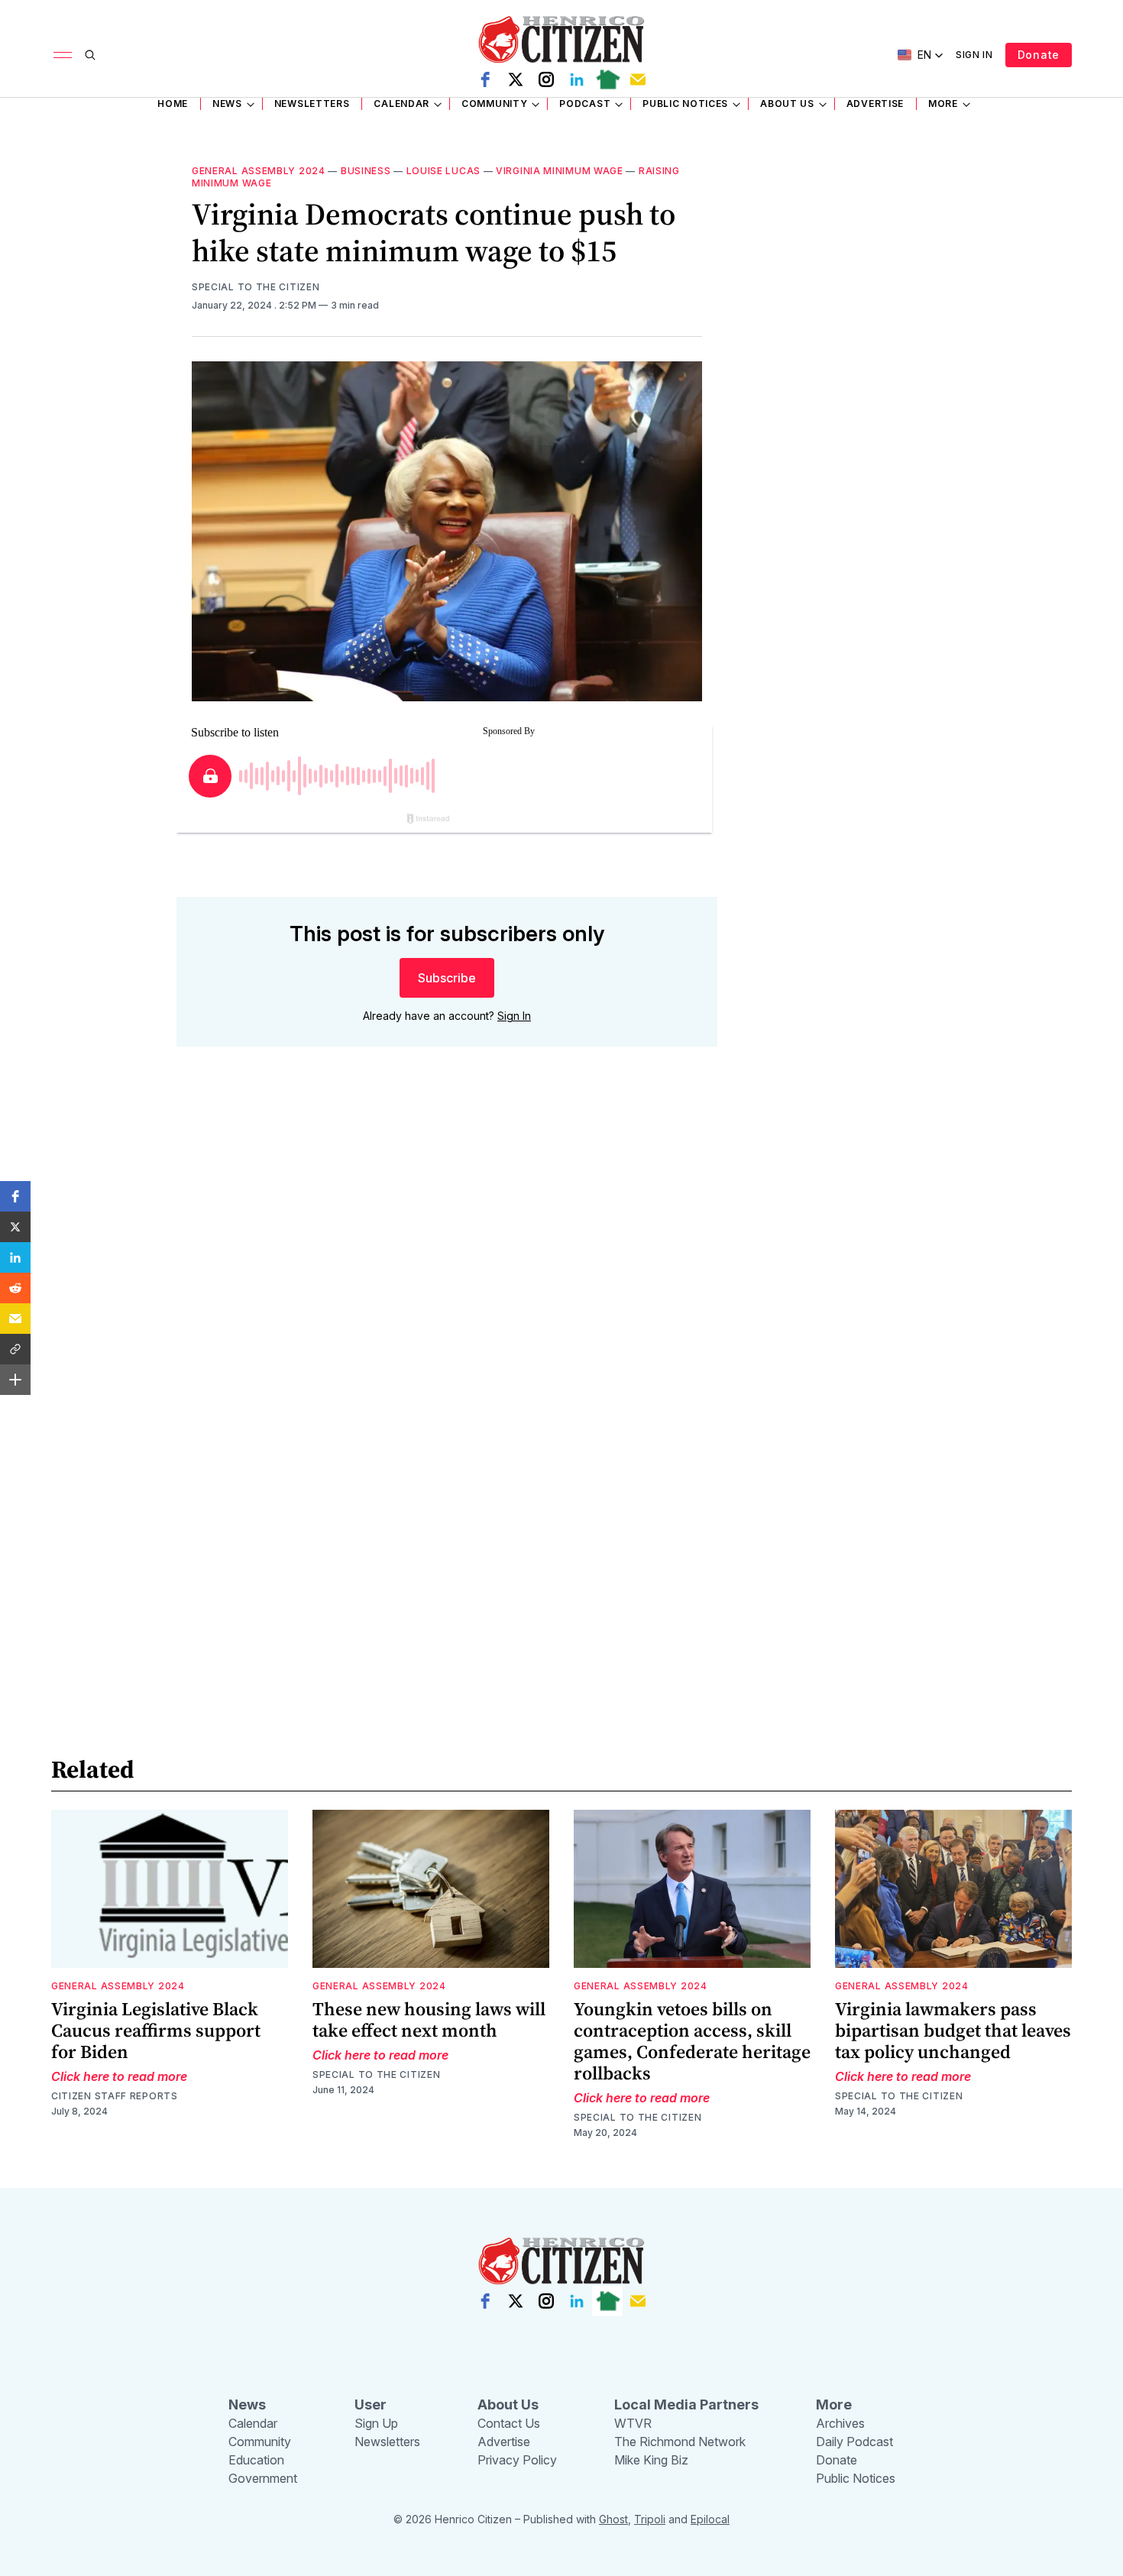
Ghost (613, 2519)
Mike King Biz (651, 2460)
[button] (15, 1196)
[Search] (90, 55)
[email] (638, 79)
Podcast (585, 104)
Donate (1039, 55)
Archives (840, 2423)
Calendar (401, 104)
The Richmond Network (680, 2442)
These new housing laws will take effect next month (429, 2019)
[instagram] (546, 79)
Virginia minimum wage (560, 171)
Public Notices (685, 104)
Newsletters (312, 104)
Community (494, 104)
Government (263, 2478)
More (943, 104)
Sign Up (376, 2423)
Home (173, 104)
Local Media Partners (686, 2404)
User (371, 2404)
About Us (787, 104)
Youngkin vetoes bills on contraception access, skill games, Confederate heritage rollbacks (692, 2041)
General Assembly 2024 (259, 171)
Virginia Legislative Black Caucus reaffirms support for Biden (156, 2030)
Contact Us (509, 2423)
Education (256, 2460)
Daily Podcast (854, 2442)
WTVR (633, 2423)
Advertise (875, 104)
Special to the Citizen (256, 287)
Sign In (974, 55)
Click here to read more (119, 2076)
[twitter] (516, 79)
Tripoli (650, 2519)
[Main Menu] (63, 55)
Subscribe (447, 978)
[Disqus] (447, 1277)
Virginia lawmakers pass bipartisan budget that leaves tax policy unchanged (953, 2030)
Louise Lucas (443, 171)
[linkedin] (577, 79)
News (227, 104)
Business (366, 171)
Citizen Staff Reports (115, 2096)
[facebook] (485, 79)
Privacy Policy (517, 2460)
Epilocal (710, 2519)
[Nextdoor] (607, 79)
